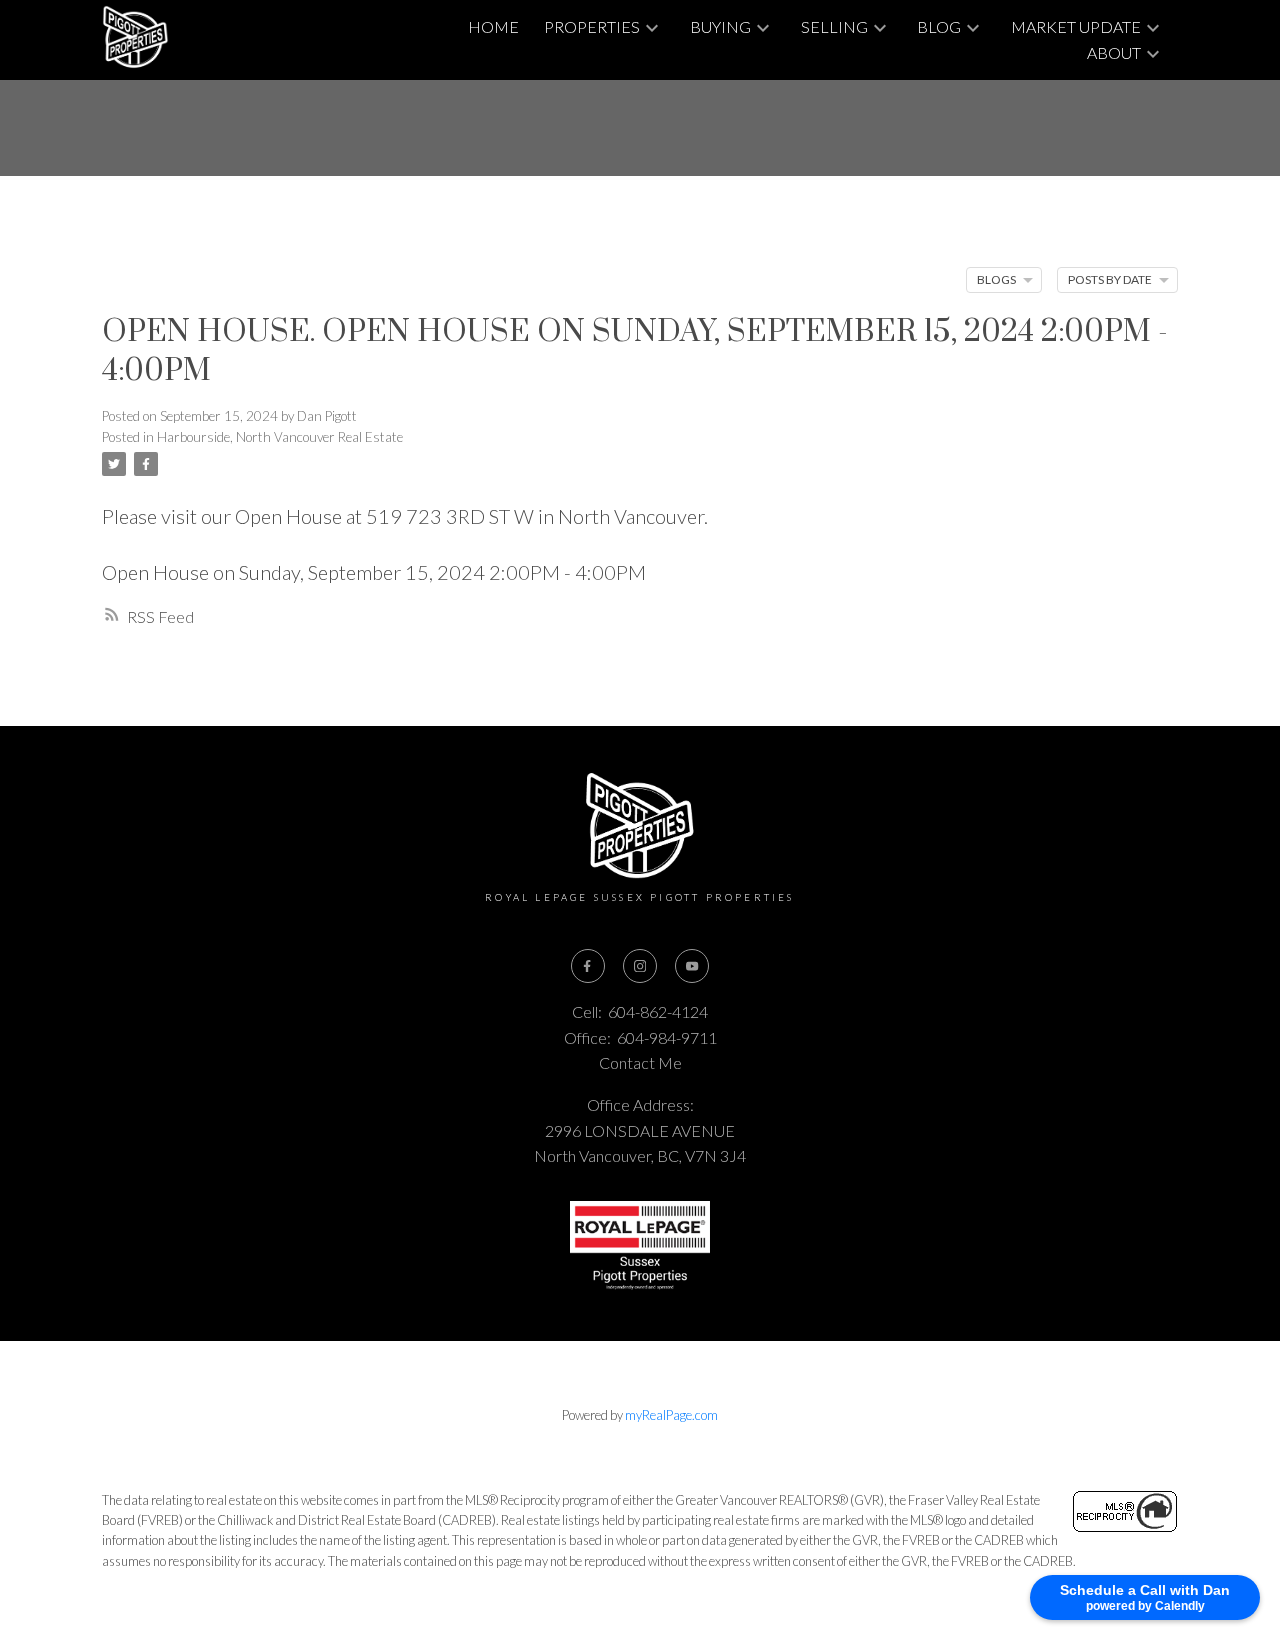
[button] (588, 966)
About (1114, 52)
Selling (834, 26)
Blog (939, 26)
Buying (720, 26)
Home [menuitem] (493, 26)
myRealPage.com (671, 1415)
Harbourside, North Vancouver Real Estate (280, 437)
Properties (592, 26)
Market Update (1076, 26)
